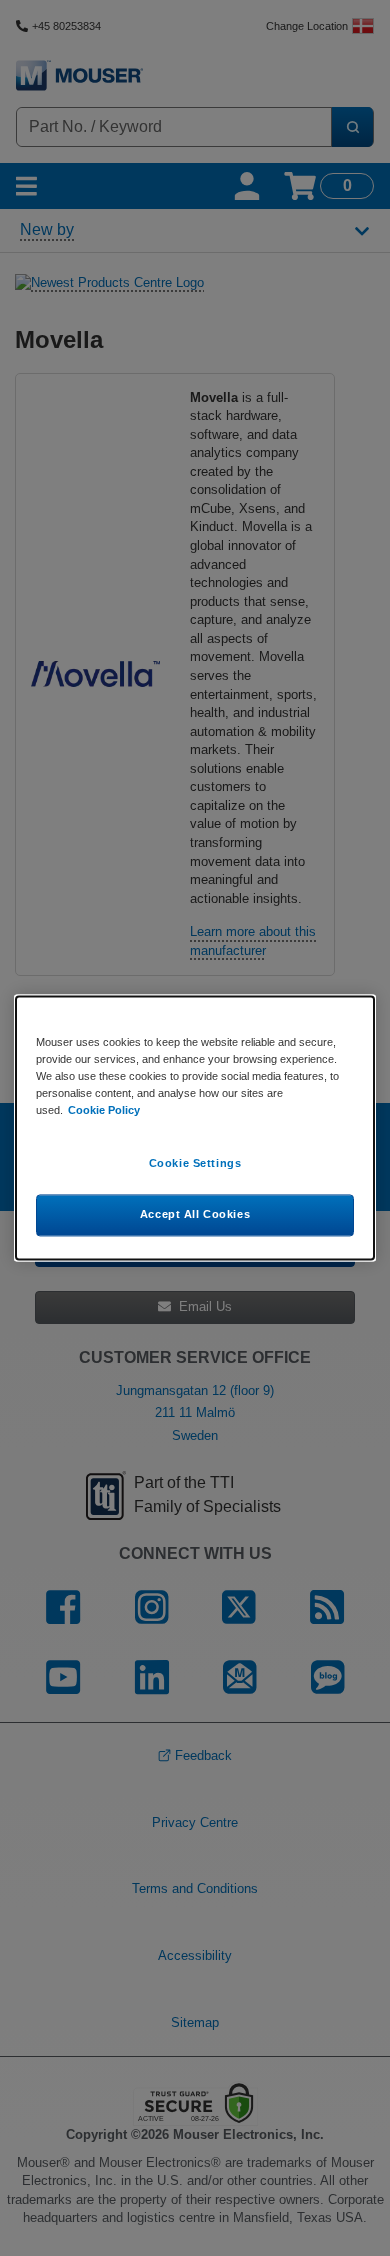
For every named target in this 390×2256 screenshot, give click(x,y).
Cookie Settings (195, 1164)
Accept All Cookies (195, 1215)
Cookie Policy (104, 1111)
